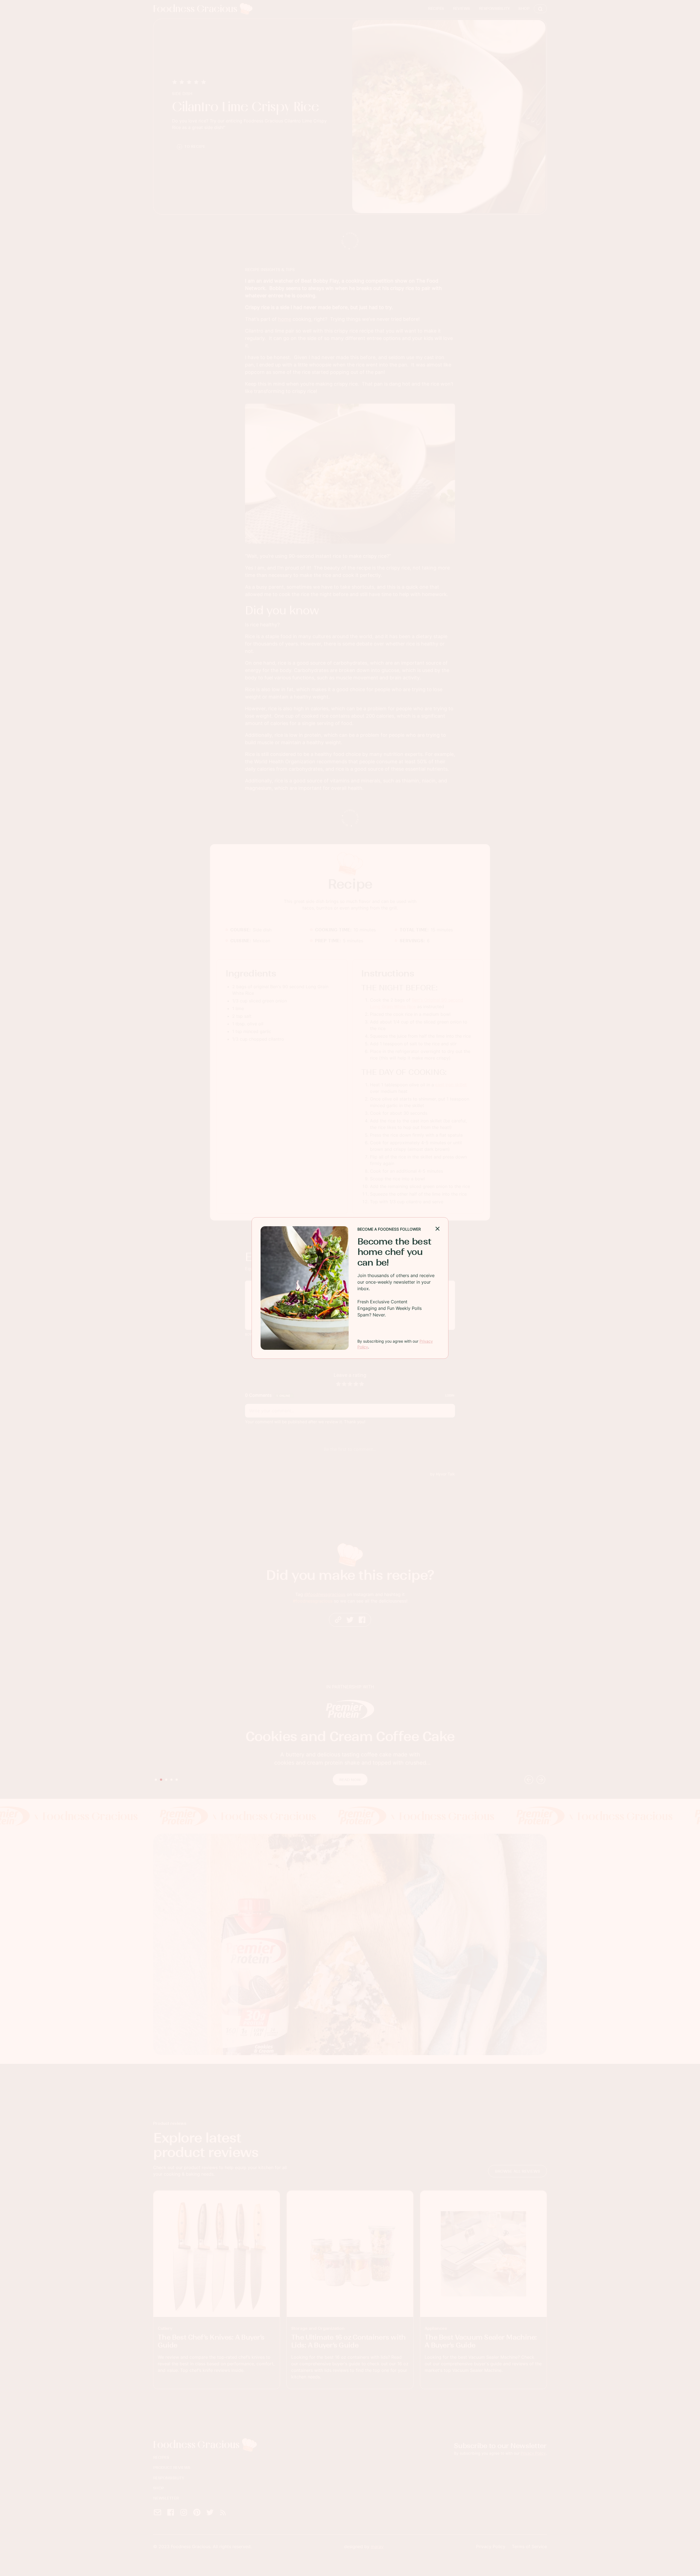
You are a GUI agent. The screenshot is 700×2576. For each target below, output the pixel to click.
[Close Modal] (437, 1228)
